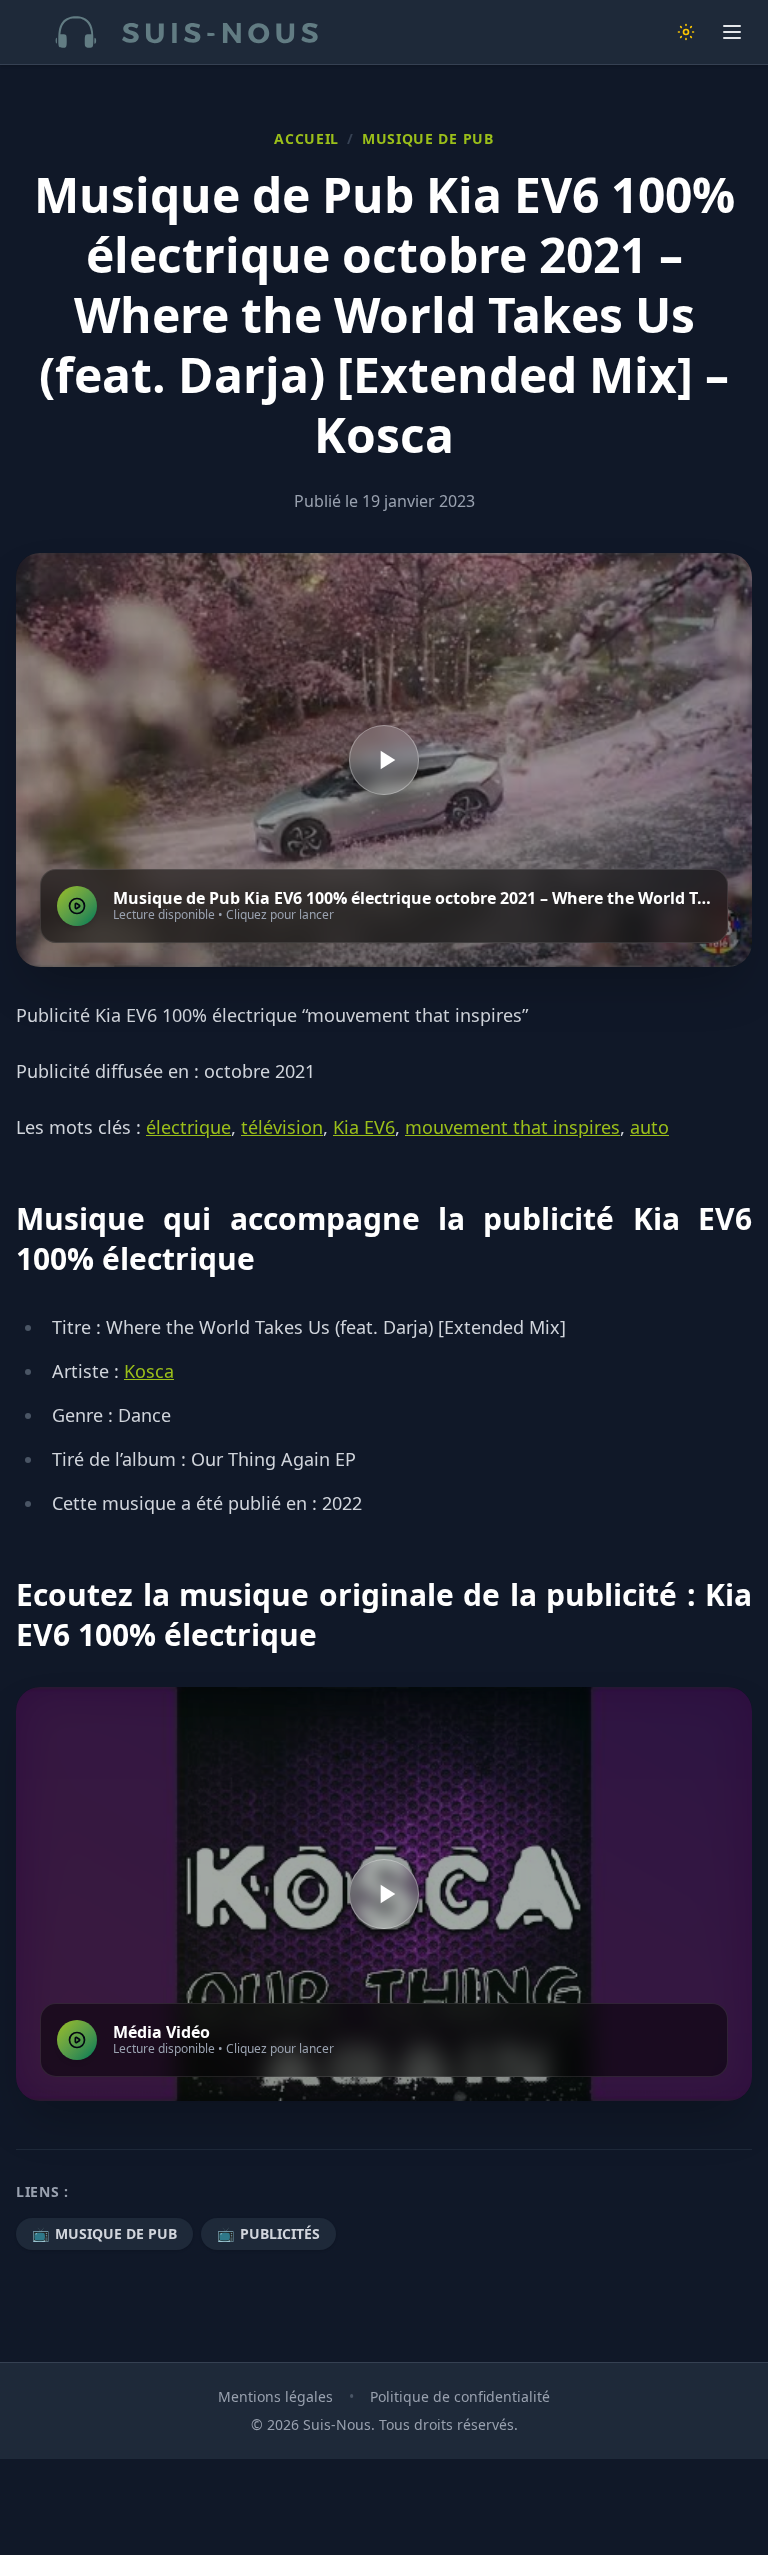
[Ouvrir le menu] (732, 32)
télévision (282, 1127)
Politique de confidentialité (460, 2396)
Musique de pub (428, 138)
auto (649, 1127)
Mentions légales (275, 2396)
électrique (188, 1127)
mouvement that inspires (512, 1127)
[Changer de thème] (686, 32)
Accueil (306, 138)
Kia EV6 (364, 1127)
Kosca (149, 1371)
